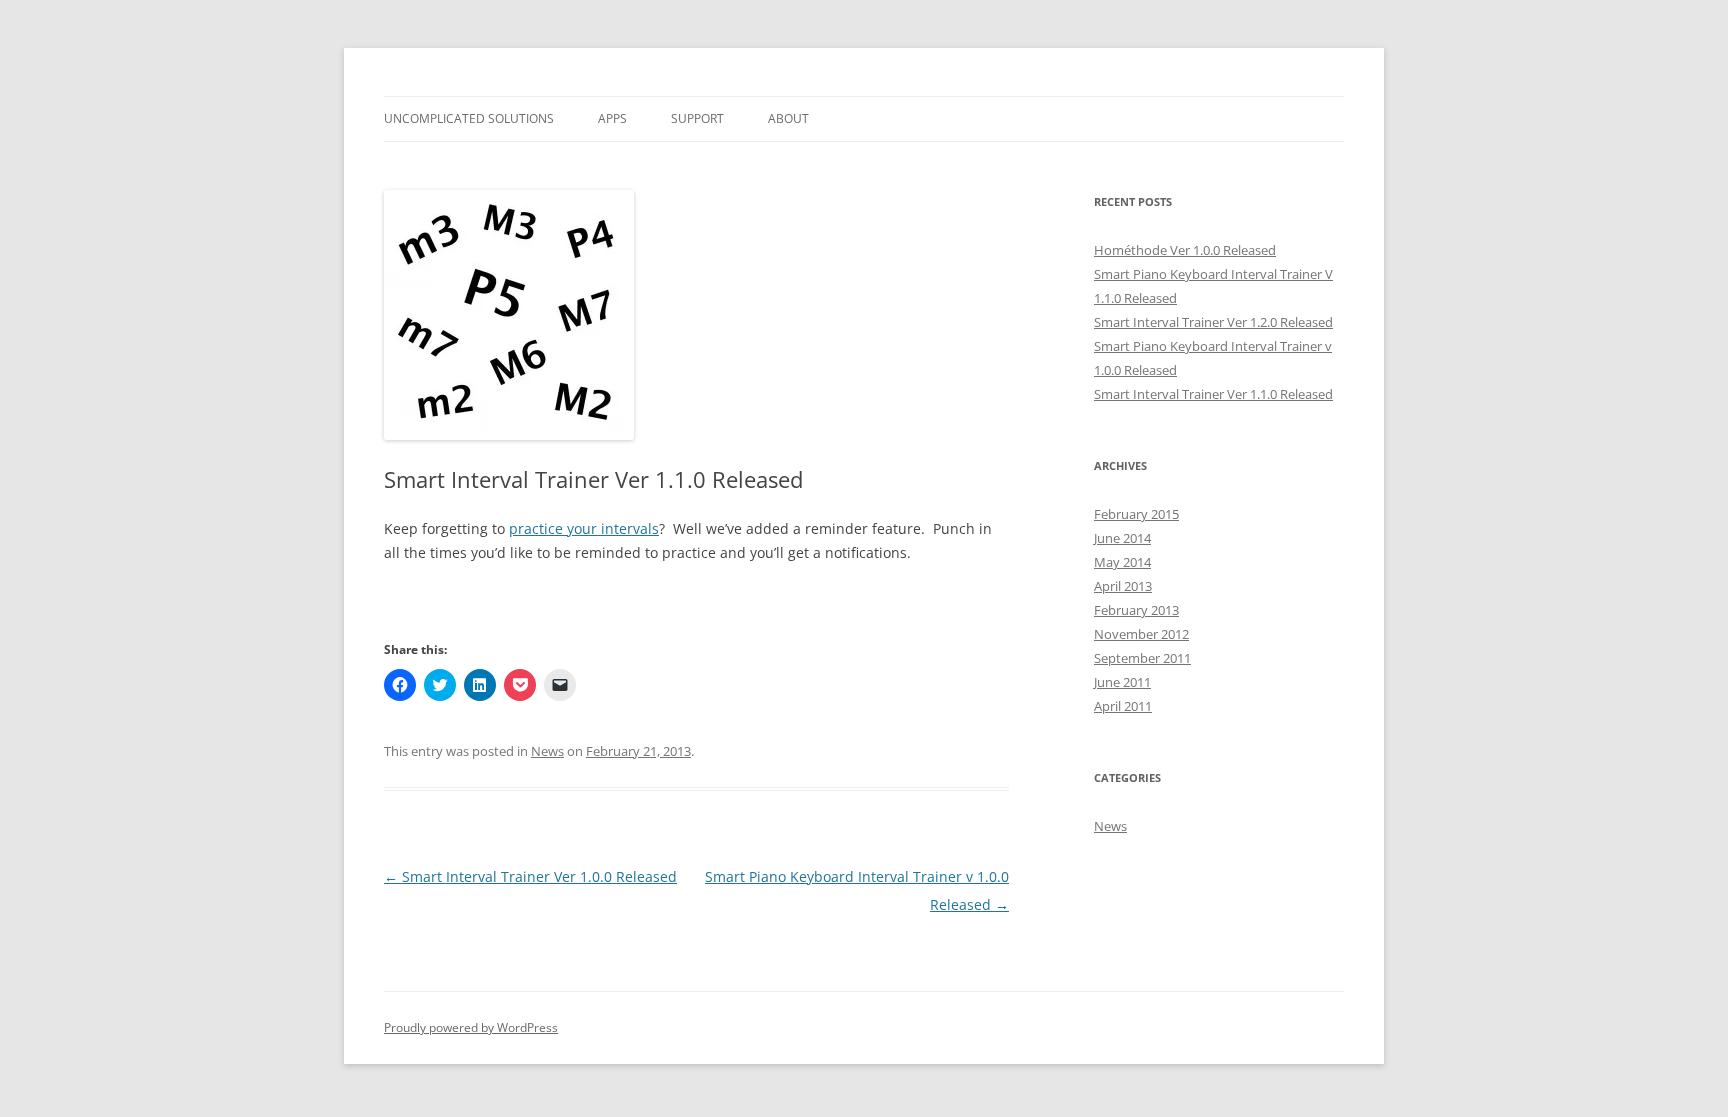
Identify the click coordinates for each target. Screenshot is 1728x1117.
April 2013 (1123, 586)
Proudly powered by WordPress (471, 1027)
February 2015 (1136, 514)
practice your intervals (584, 528)
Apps (612, 118)
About (788, 118)
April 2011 (1123, 706)
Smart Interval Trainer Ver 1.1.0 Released (1213, 394)
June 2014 (1122, 538)
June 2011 (1122, 682)
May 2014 (1122, 562)
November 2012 (1141, 634)
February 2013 (1136, 610)
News (547, 751)
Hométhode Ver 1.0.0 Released (1185, 250)
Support (697, 118)
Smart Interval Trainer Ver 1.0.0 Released (530, 876)
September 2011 (1142, 658)
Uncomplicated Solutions (469, 118)
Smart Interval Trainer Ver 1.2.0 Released (1213, 322)
